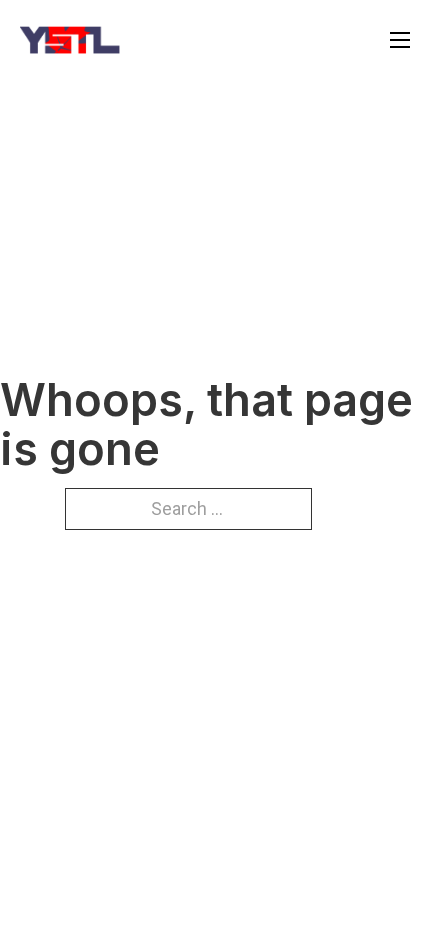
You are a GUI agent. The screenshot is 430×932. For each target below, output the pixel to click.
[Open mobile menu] (400, 40)
